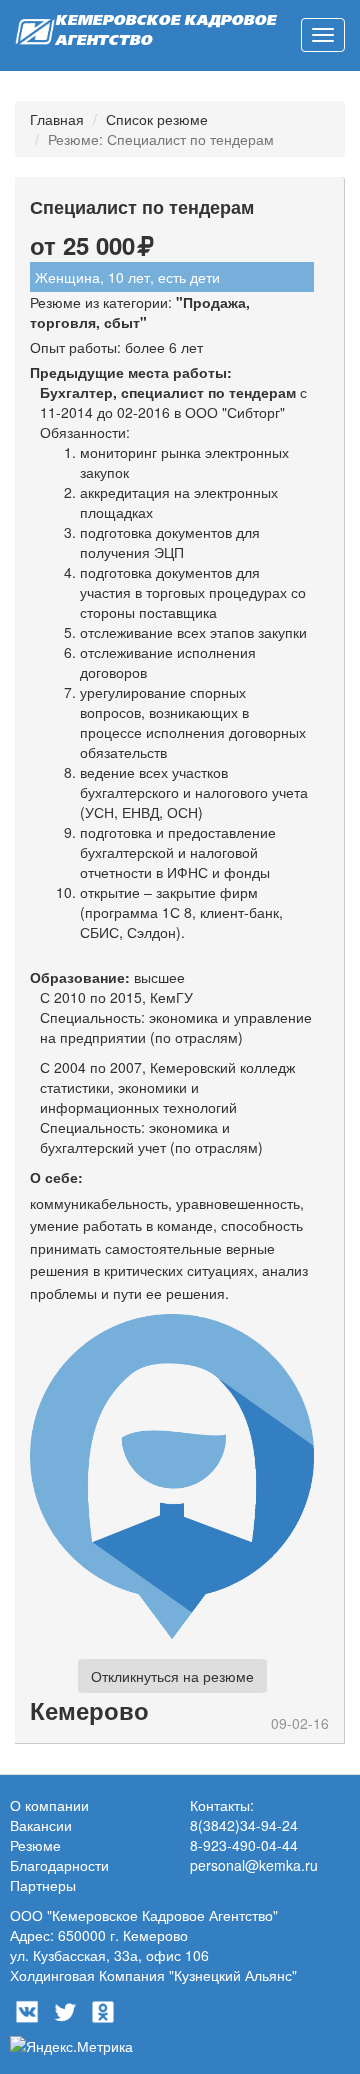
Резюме (35, 1845)
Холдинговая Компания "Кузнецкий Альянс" (153, 1975)
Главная (57, 119)
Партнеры (43, 1885)
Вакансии (41, 1825)
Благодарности (59, 1865)
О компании (49, 1805)
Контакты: (222, 1805)
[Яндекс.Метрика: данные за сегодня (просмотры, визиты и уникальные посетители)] (71, 2046)
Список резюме (157, 119)
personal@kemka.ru (254, 1865)
